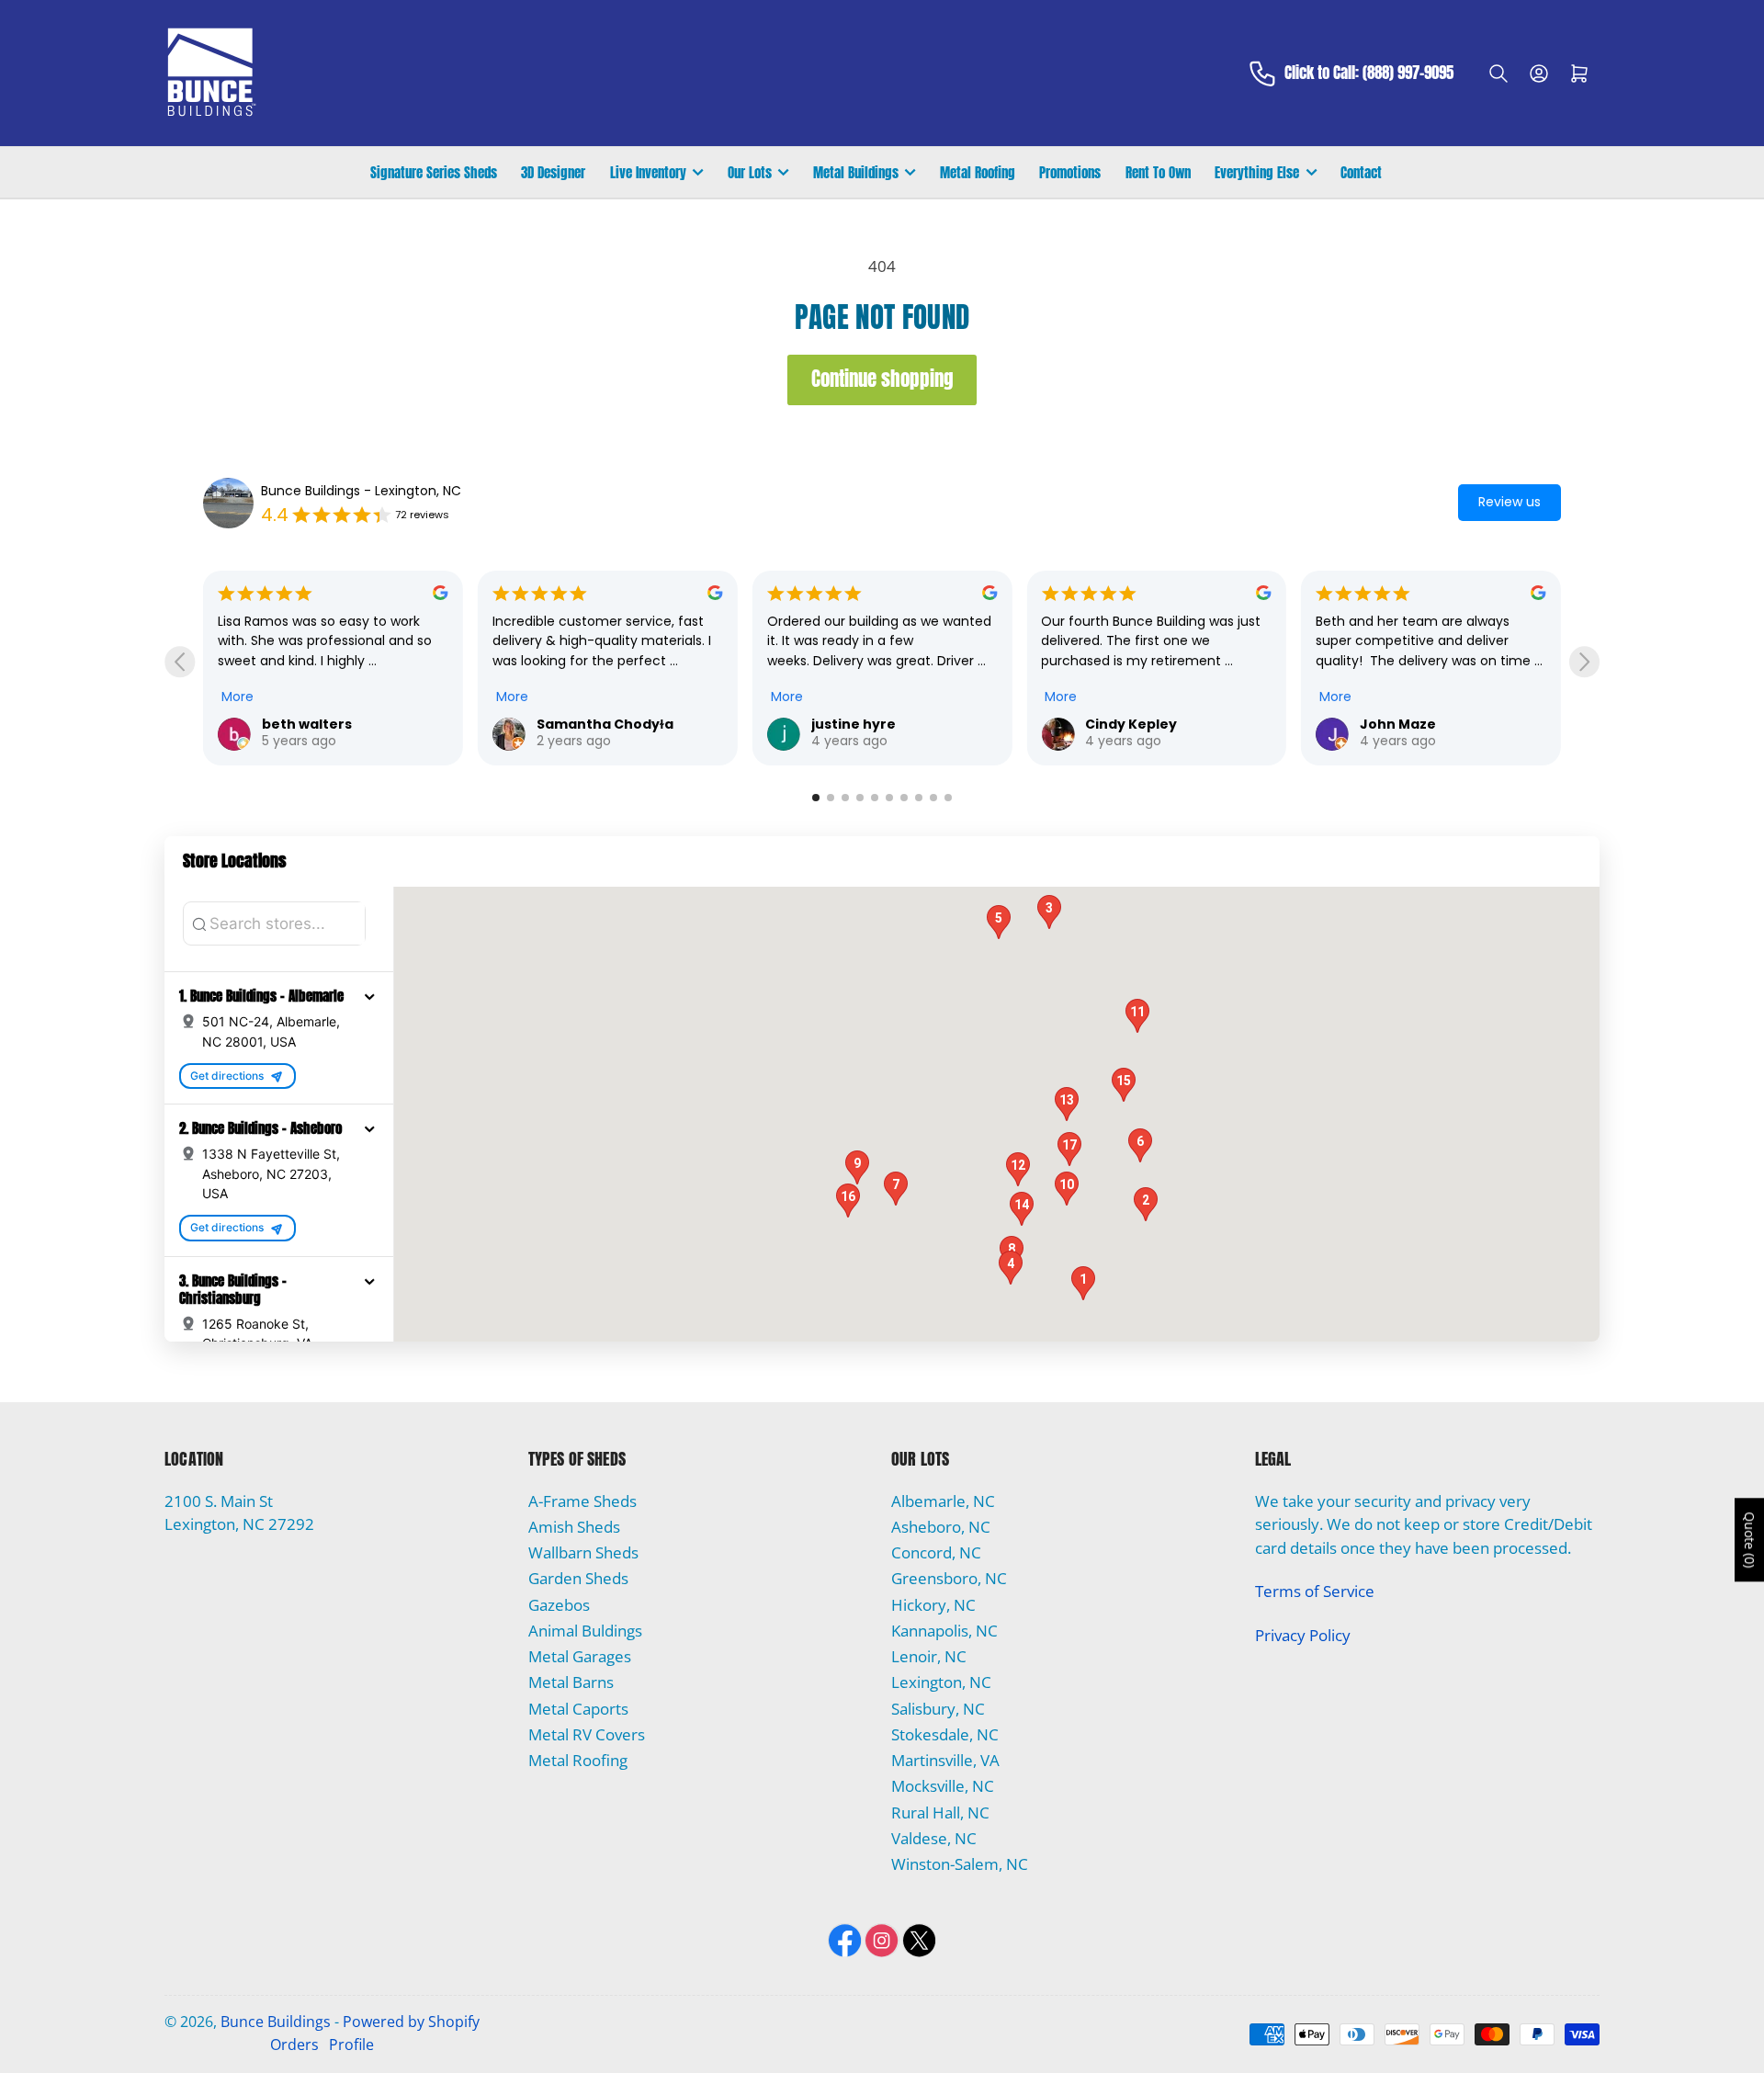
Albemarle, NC (943, 1501)
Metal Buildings (856, 172)
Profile (351, 2045)
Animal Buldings (585, 1631)
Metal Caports (578, 1709)
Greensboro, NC (949, 1578)
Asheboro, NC (941, 1527)
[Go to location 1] (816, 798)
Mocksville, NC (943, 1786)
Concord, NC (936, 1552)
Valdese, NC (934, 1838)
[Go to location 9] (933, 798)
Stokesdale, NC (945, 1734)
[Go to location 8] (919, 798)
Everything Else (1257, 172)
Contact (1361, 172)
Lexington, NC (941, 1682)
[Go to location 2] (831, 798)
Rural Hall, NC (940, 1812)
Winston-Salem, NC (960, 1864)
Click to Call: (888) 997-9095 (1369, 74)
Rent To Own (1158, 172)
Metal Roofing (978, 172)
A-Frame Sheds (582, 1501)
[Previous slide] (180, 662)
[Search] (1498, 74)
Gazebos (559, 1605)
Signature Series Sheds (434, 172)
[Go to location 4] (860, 798)
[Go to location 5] (875, 798)
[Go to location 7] (904, 798)
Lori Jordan (1400, 724)
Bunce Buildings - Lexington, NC (361, 491)
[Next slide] (1584, 662)
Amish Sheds (574, 1527)
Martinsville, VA (945, 1760)
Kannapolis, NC (944, 1631)
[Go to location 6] (889, 798)
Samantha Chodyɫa (330, 724)
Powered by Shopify (411, 2022)
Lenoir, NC (929, 1656)
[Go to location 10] (948, 798)
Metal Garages (580, 1656)
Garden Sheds (578, 1578)
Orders (294, 2045)
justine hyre (579, 724)
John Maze (1123, 724)
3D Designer (553, 172)
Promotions (1070, 172)
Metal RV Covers (587, 1734)
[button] (369, 996)
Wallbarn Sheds (583, 1552)
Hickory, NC (933, 1605)
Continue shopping (882, 379)
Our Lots (750, 172)
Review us (1510, 502)
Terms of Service (1315, 1591)
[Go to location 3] (845, 798)
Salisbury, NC (938, 1709)
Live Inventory (648, 172)
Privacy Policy (1303, 1635)
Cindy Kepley (857, 724)
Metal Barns (571, 1682)
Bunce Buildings (276, 2022)
